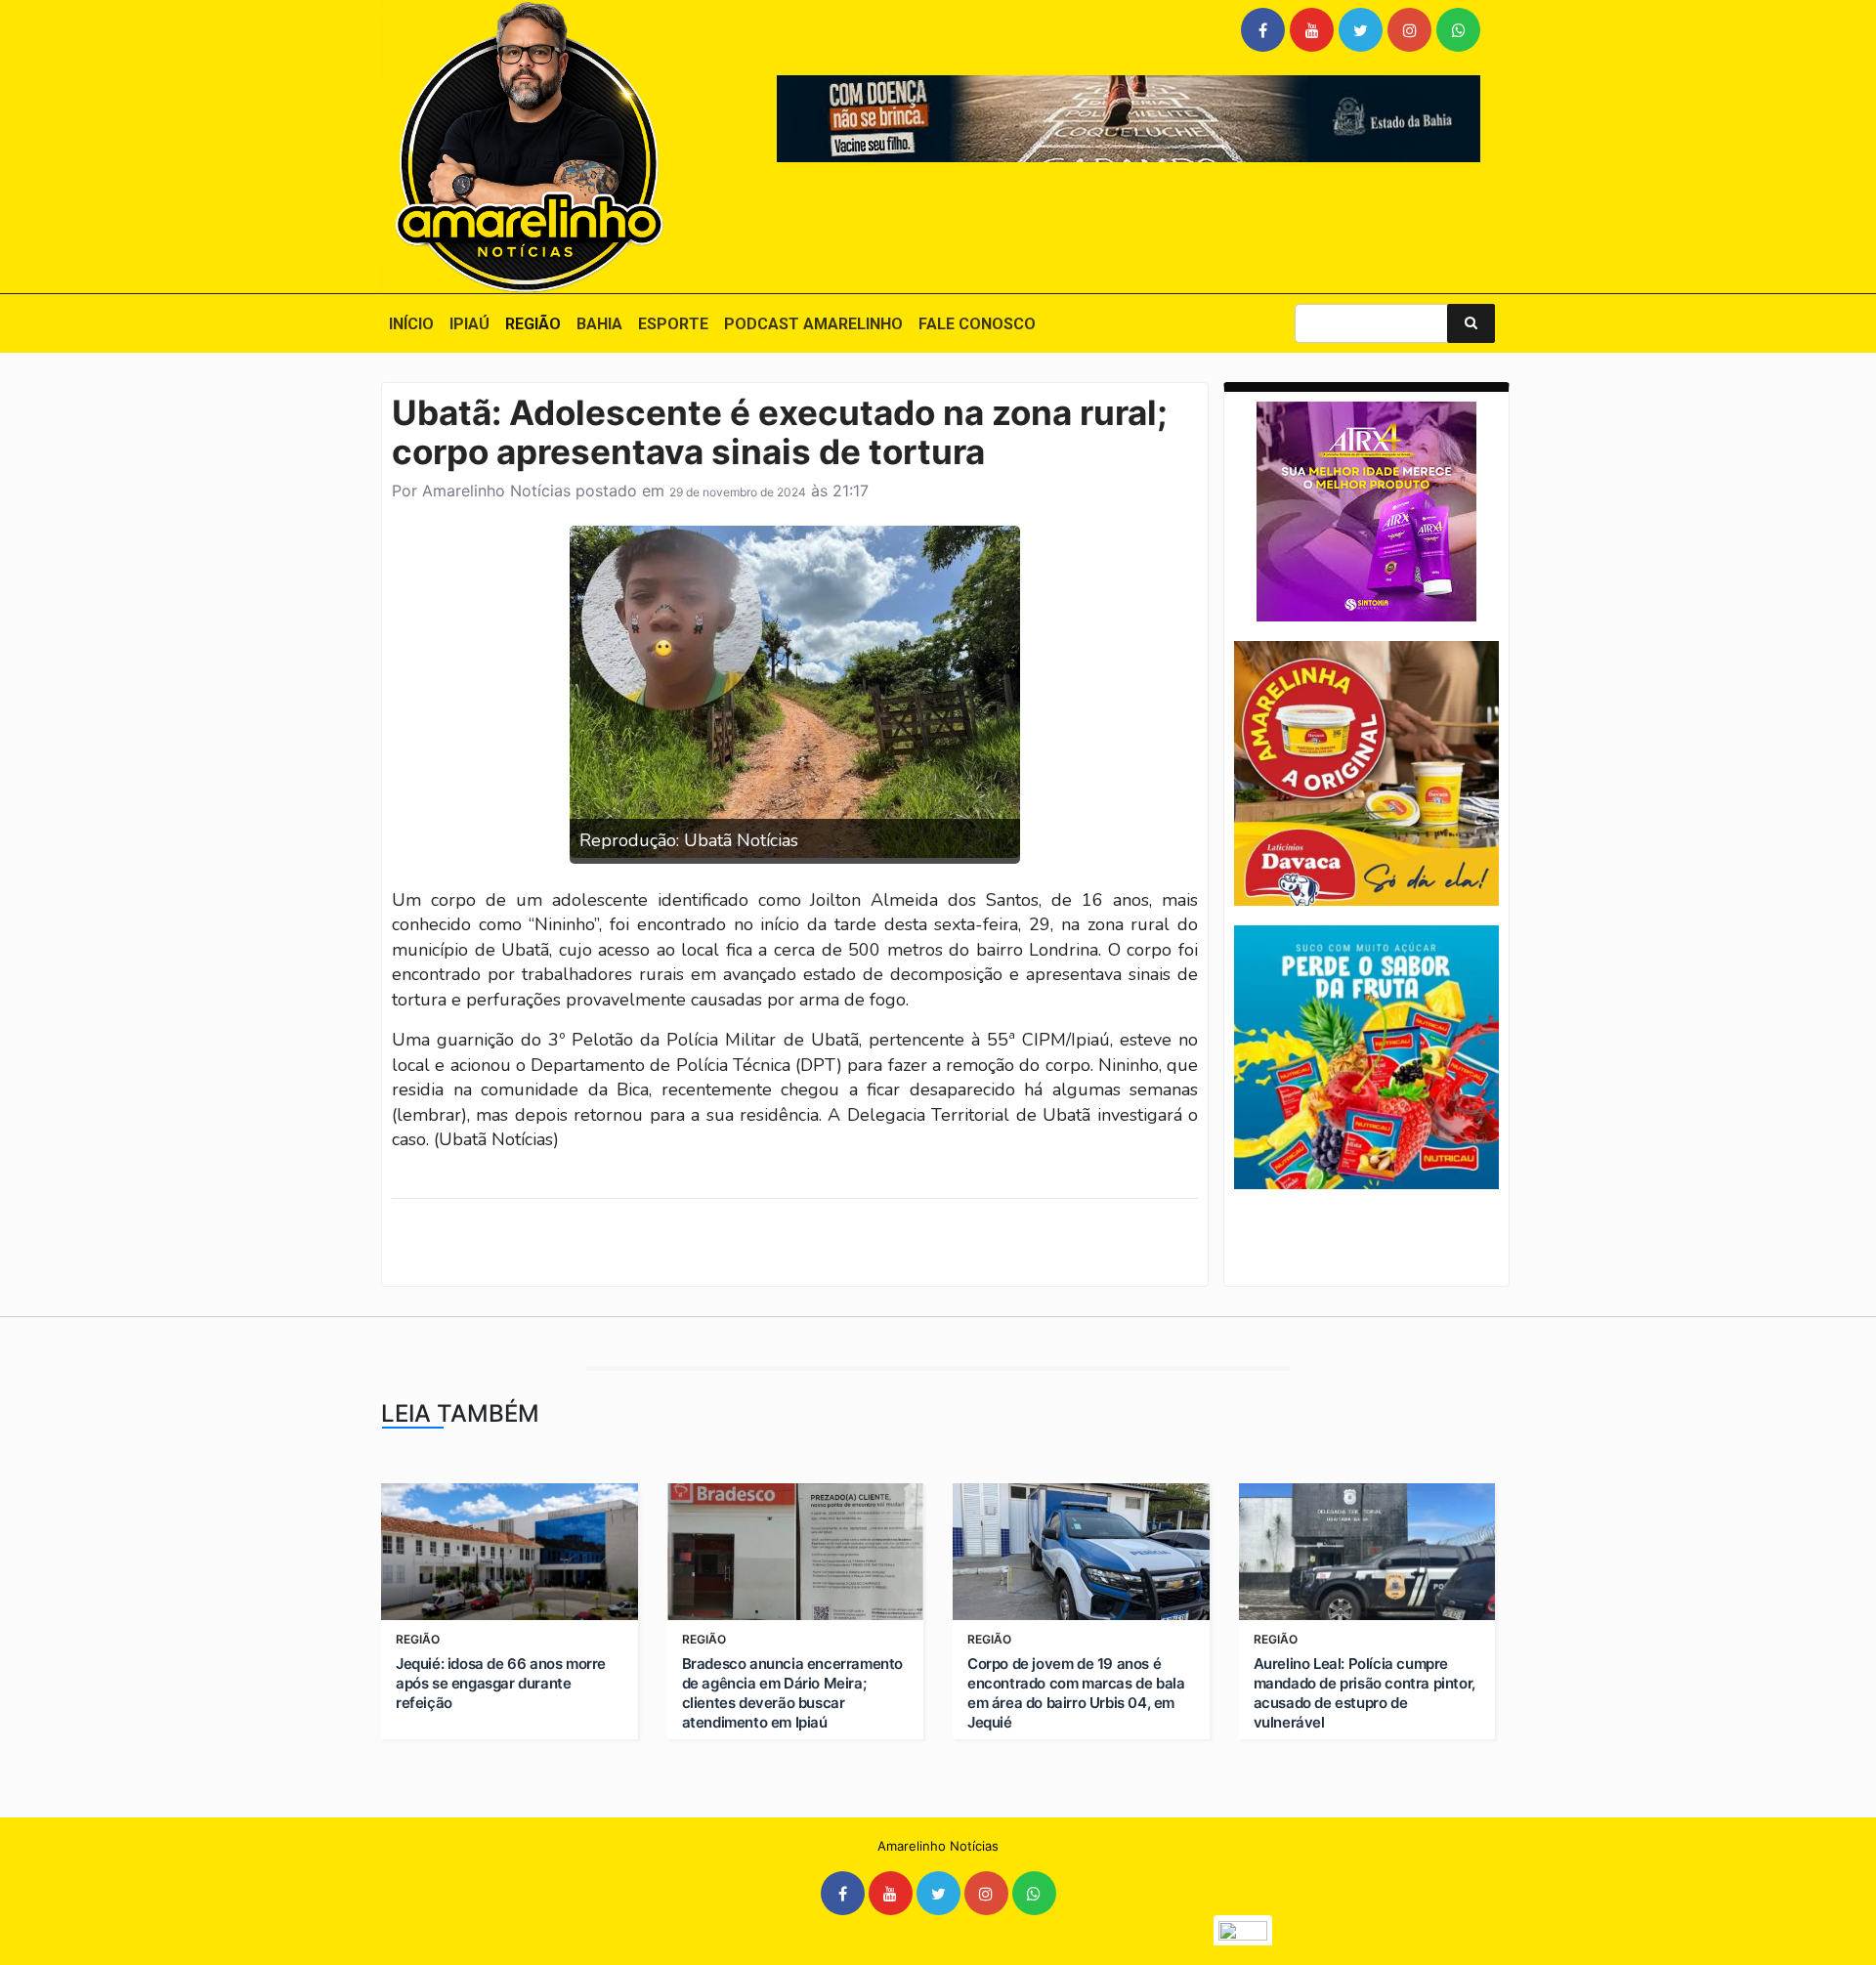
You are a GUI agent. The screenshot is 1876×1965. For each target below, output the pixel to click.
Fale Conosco (977, 324)
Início (411, 324)
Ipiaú (469, 324)
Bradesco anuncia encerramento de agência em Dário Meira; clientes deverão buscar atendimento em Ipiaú (792, 1693)
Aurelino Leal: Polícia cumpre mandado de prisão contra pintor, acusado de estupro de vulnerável (1364, 1693)
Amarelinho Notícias (496, 491)
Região (533, 324)
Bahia (599, 324)
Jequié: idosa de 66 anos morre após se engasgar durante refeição (501, 1683)
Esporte (673, 324)
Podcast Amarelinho (813, 324)
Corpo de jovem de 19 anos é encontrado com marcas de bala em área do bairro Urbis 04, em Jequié (1076, 1693)
